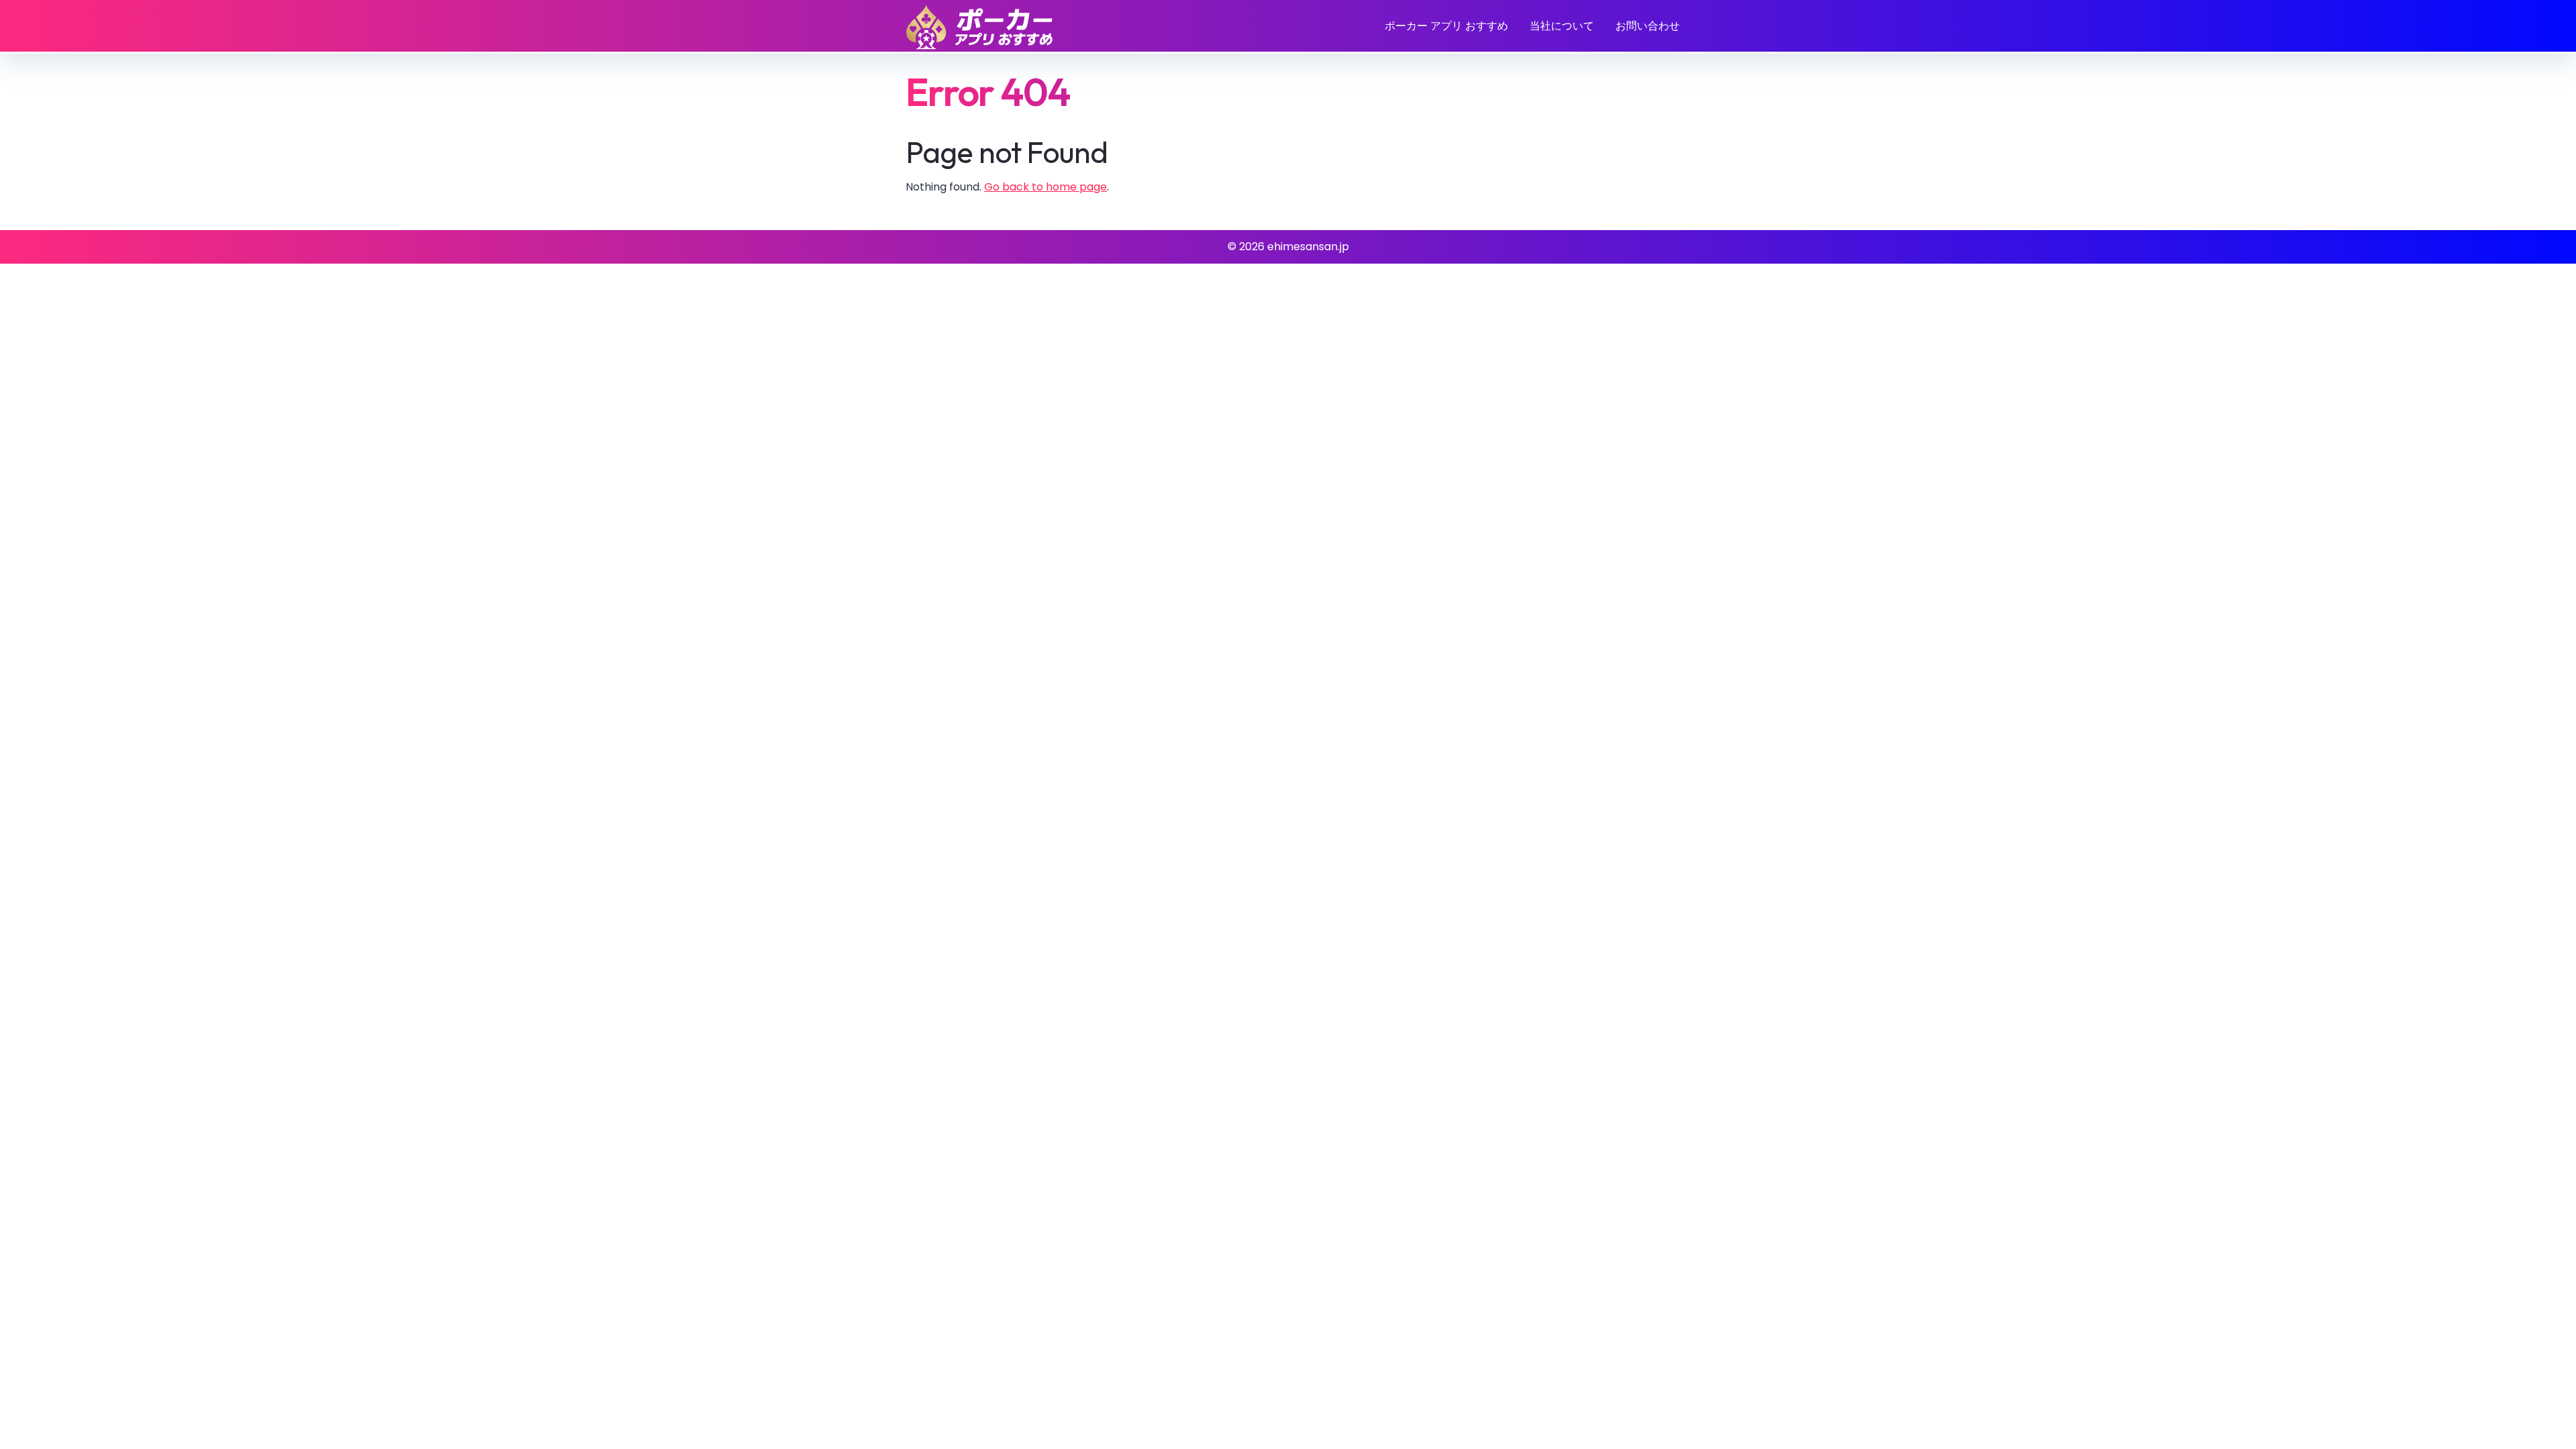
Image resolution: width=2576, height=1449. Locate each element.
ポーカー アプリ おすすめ (1446, 26)
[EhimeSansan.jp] (979, 27)
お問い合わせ (1648, 26)
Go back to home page (1045, 187)
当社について (1562, 26)
